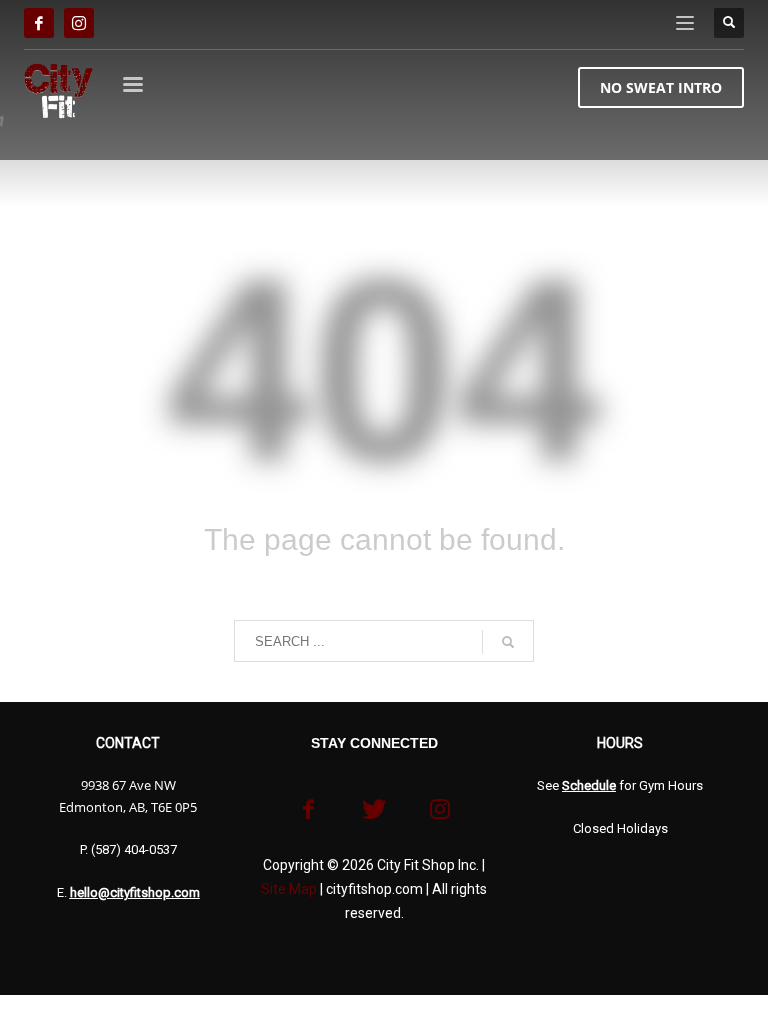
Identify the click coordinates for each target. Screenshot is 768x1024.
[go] (508, 642)
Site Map (289, 889)
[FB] (39, 23)
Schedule (589, 785)
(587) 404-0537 (134, 849)
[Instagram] (79, 23)
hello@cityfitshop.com (135, 892)
